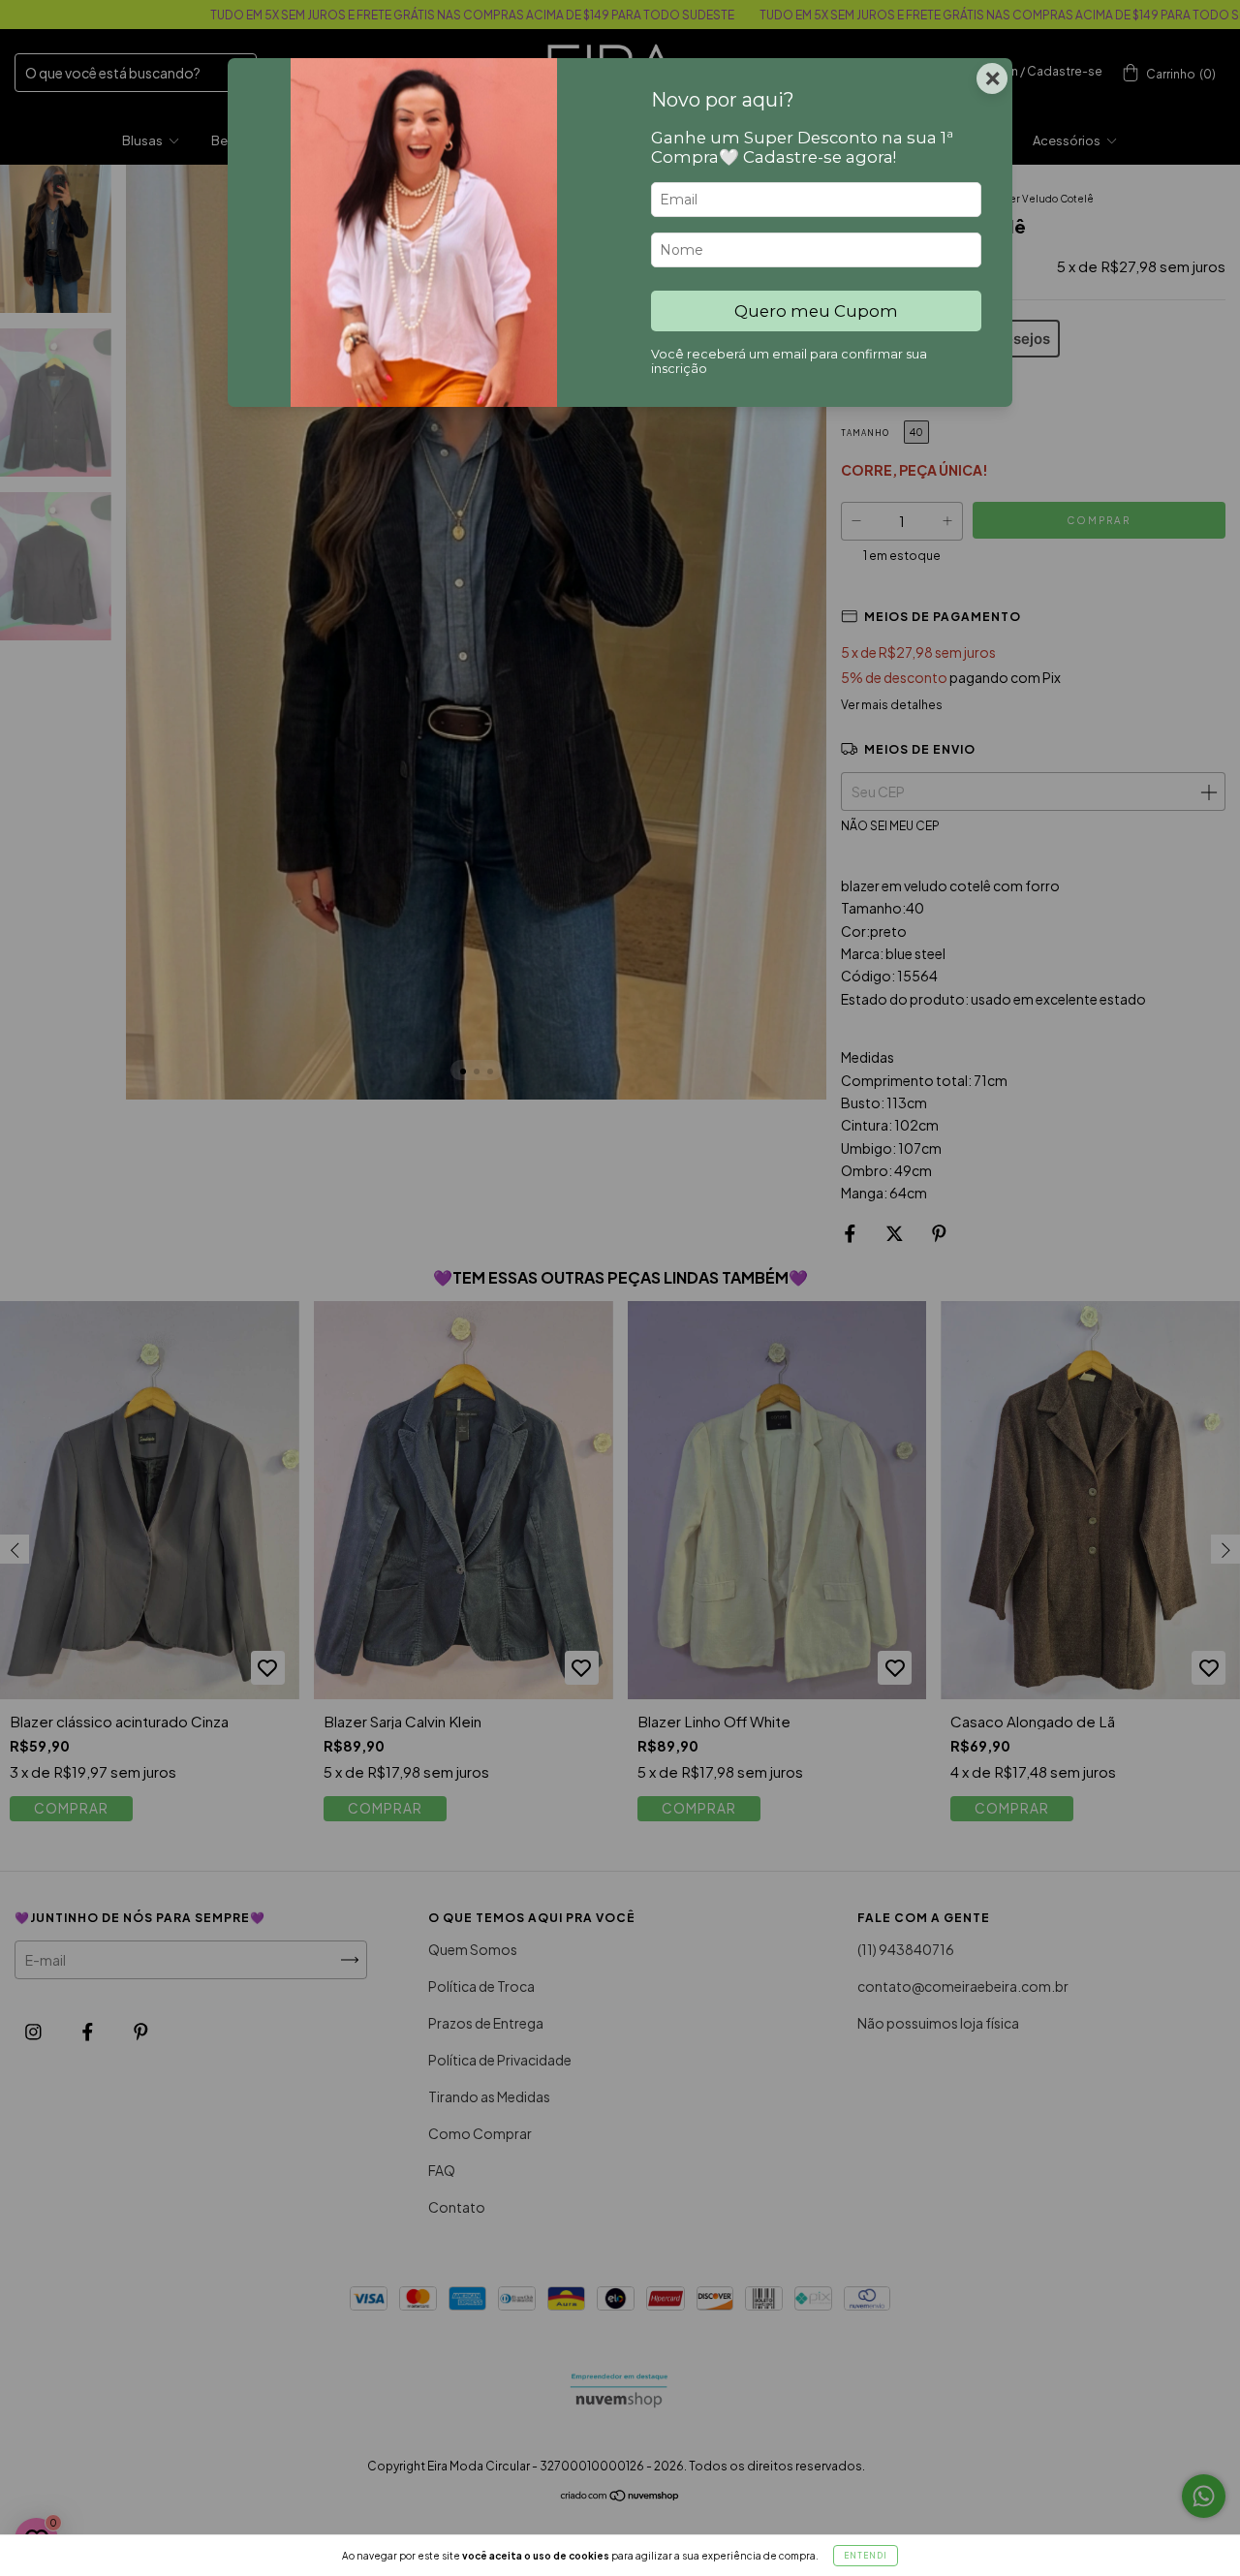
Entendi (866, 2556)
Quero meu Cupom (816, 311)
